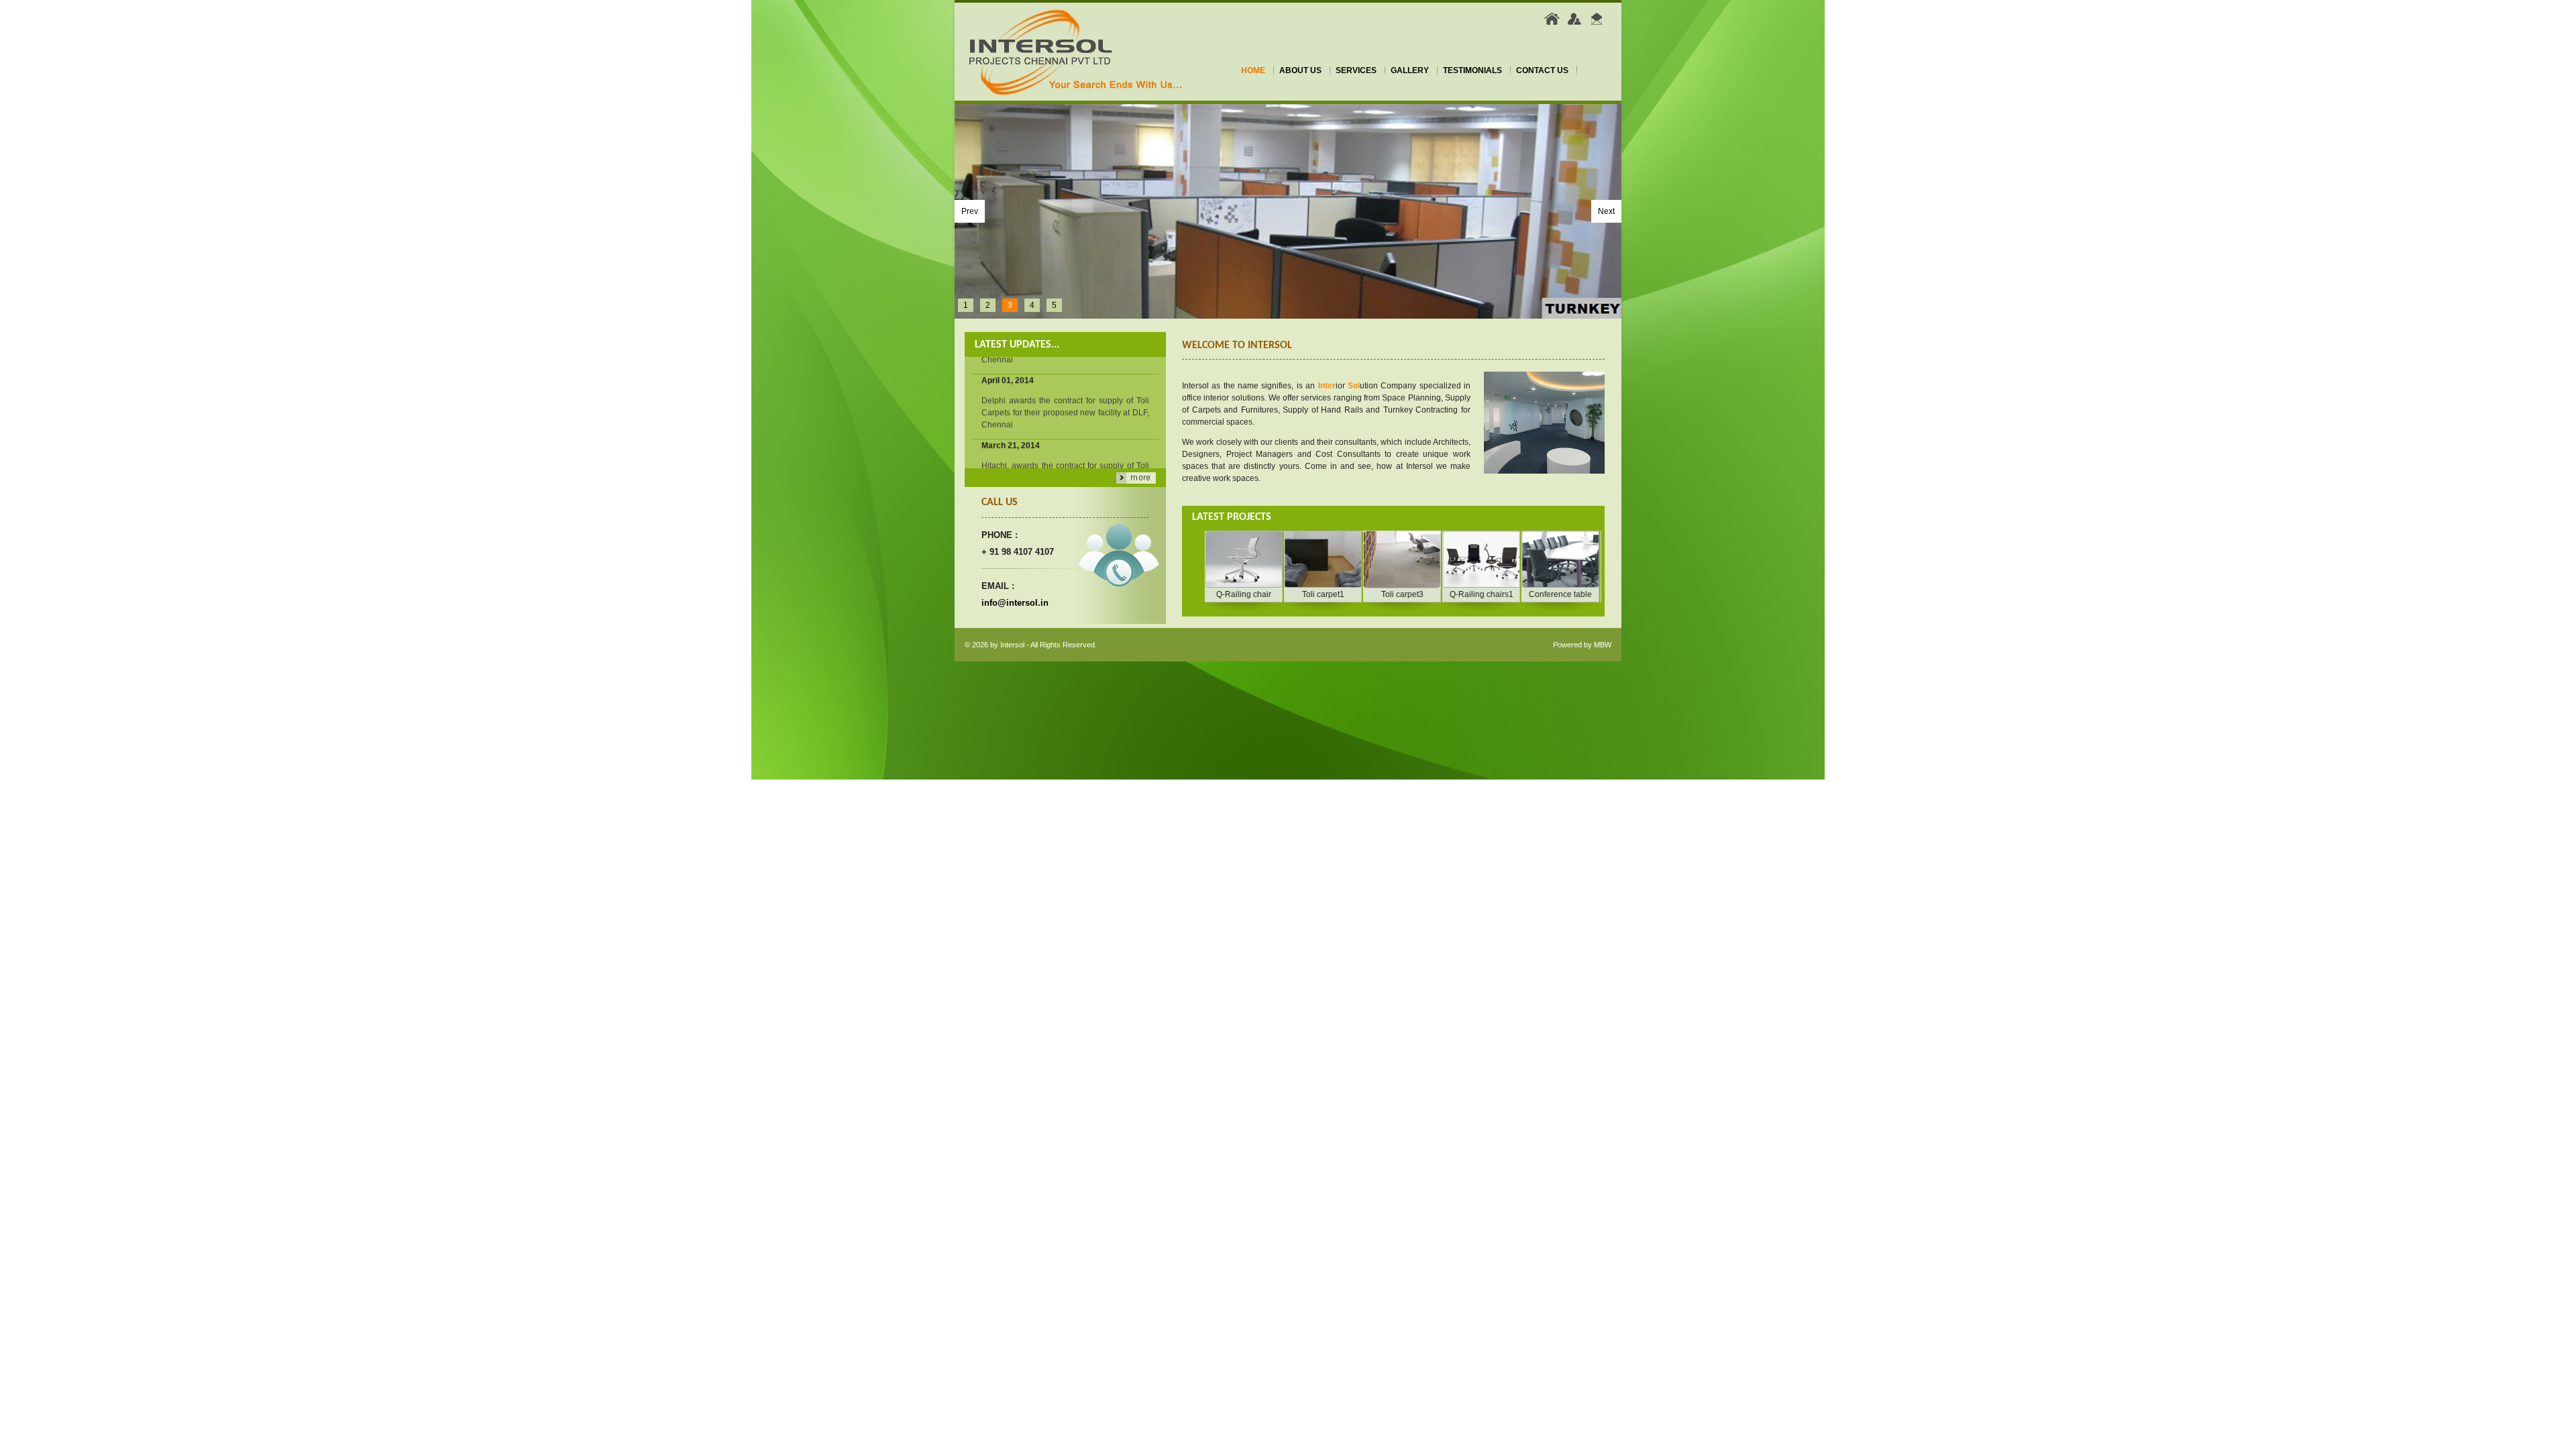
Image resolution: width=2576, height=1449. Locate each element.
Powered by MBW (1582, 645)
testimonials (1472, 70)
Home (1253, 70)
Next (1606, 211)
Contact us (1542, 70)
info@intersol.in (1015, 603)
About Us (1300, 70)
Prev (970, 211)
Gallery (1410, 70)
